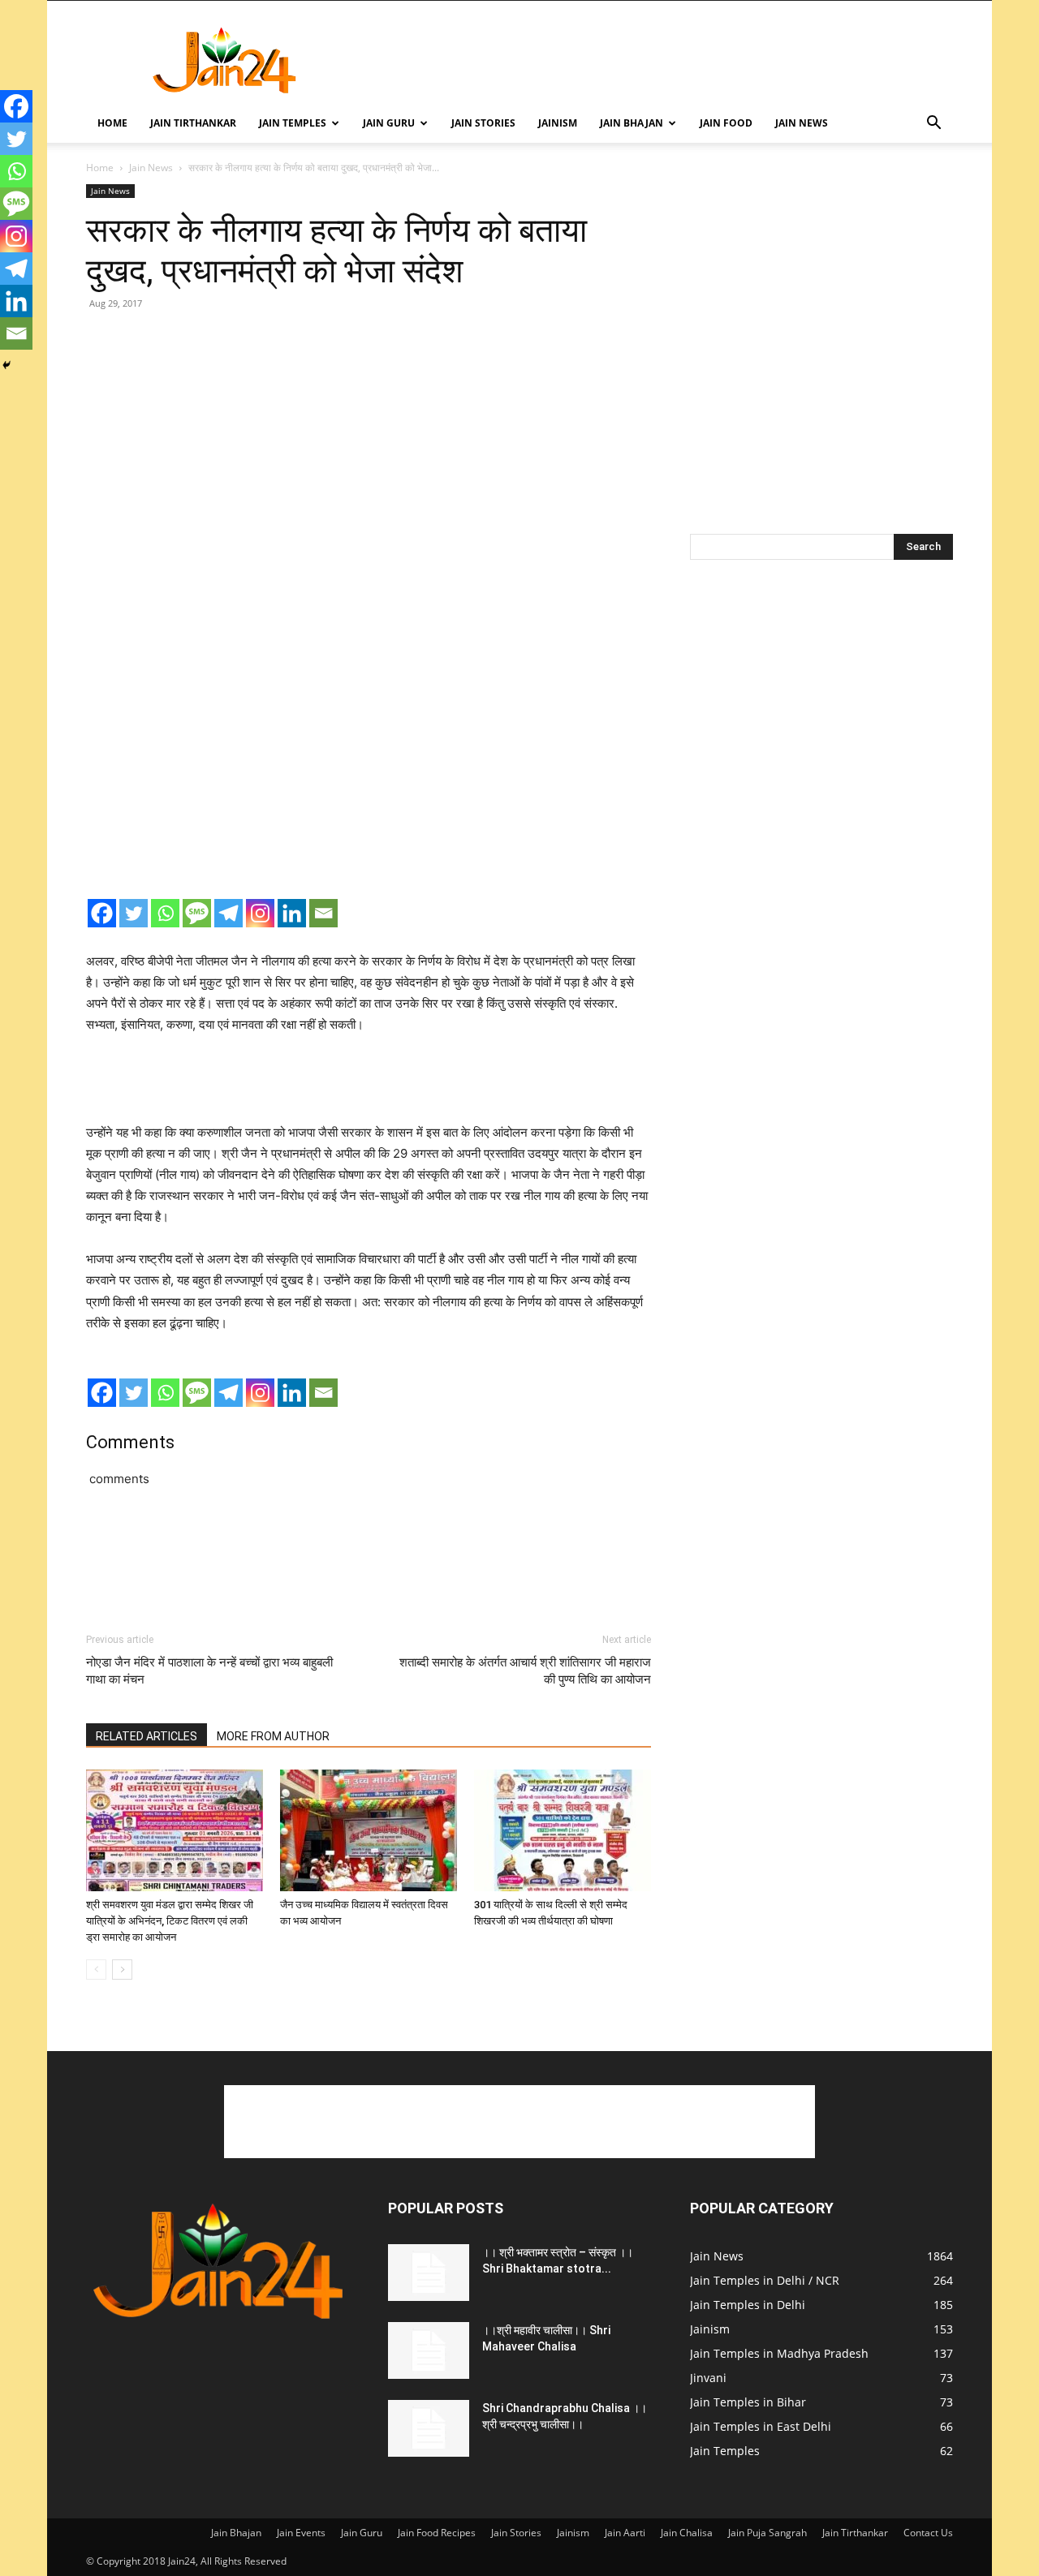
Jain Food (726, 123)
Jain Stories (483, 123)
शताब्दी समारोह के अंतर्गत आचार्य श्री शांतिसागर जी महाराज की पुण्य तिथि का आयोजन (525, 1671)
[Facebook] (102, 913)
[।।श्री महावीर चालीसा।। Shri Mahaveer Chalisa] (429, 2350)
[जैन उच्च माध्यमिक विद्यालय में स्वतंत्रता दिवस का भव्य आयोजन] (369, 1830)
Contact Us (928, 2533)
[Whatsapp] (165, 913)
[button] (933, 125)
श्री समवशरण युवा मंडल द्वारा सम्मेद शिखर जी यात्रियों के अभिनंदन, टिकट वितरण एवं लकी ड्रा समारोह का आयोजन (170, 1921)
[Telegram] (228, 913)
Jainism (558, 123)
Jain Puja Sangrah (767, 2533)
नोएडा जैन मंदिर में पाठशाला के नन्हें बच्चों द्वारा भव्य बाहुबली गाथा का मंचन (209, 1671)
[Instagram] (260, 913)
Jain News (802, 123)
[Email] (323, 913)
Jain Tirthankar (193, 123)
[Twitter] (134, 913)
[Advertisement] (657, 60)
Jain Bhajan (632, 123)
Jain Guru (389, 123)
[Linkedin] (292, 913)
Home (112, 123)
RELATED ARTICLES (147, 1736)
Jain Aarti (625, 2533)
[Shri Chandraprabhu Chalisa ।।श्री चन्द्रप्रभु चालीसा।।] (429, 2428)
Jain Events (301, 2533)
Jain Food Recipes (437, 2533)
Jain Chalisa (687, 2533)
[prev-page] (96, 1970)
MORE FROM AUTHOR (273, 1736)
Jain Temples (293, 123)
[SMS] (197, 913)
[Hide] (6, 365)
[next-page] (122, 1970)
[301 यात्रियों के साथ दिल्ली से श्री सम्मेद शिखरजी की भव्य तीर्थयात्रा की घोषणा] (563, 1830)
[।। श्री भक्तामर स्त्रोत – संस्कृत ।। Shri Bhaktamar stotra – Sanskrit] (429, 2273)
